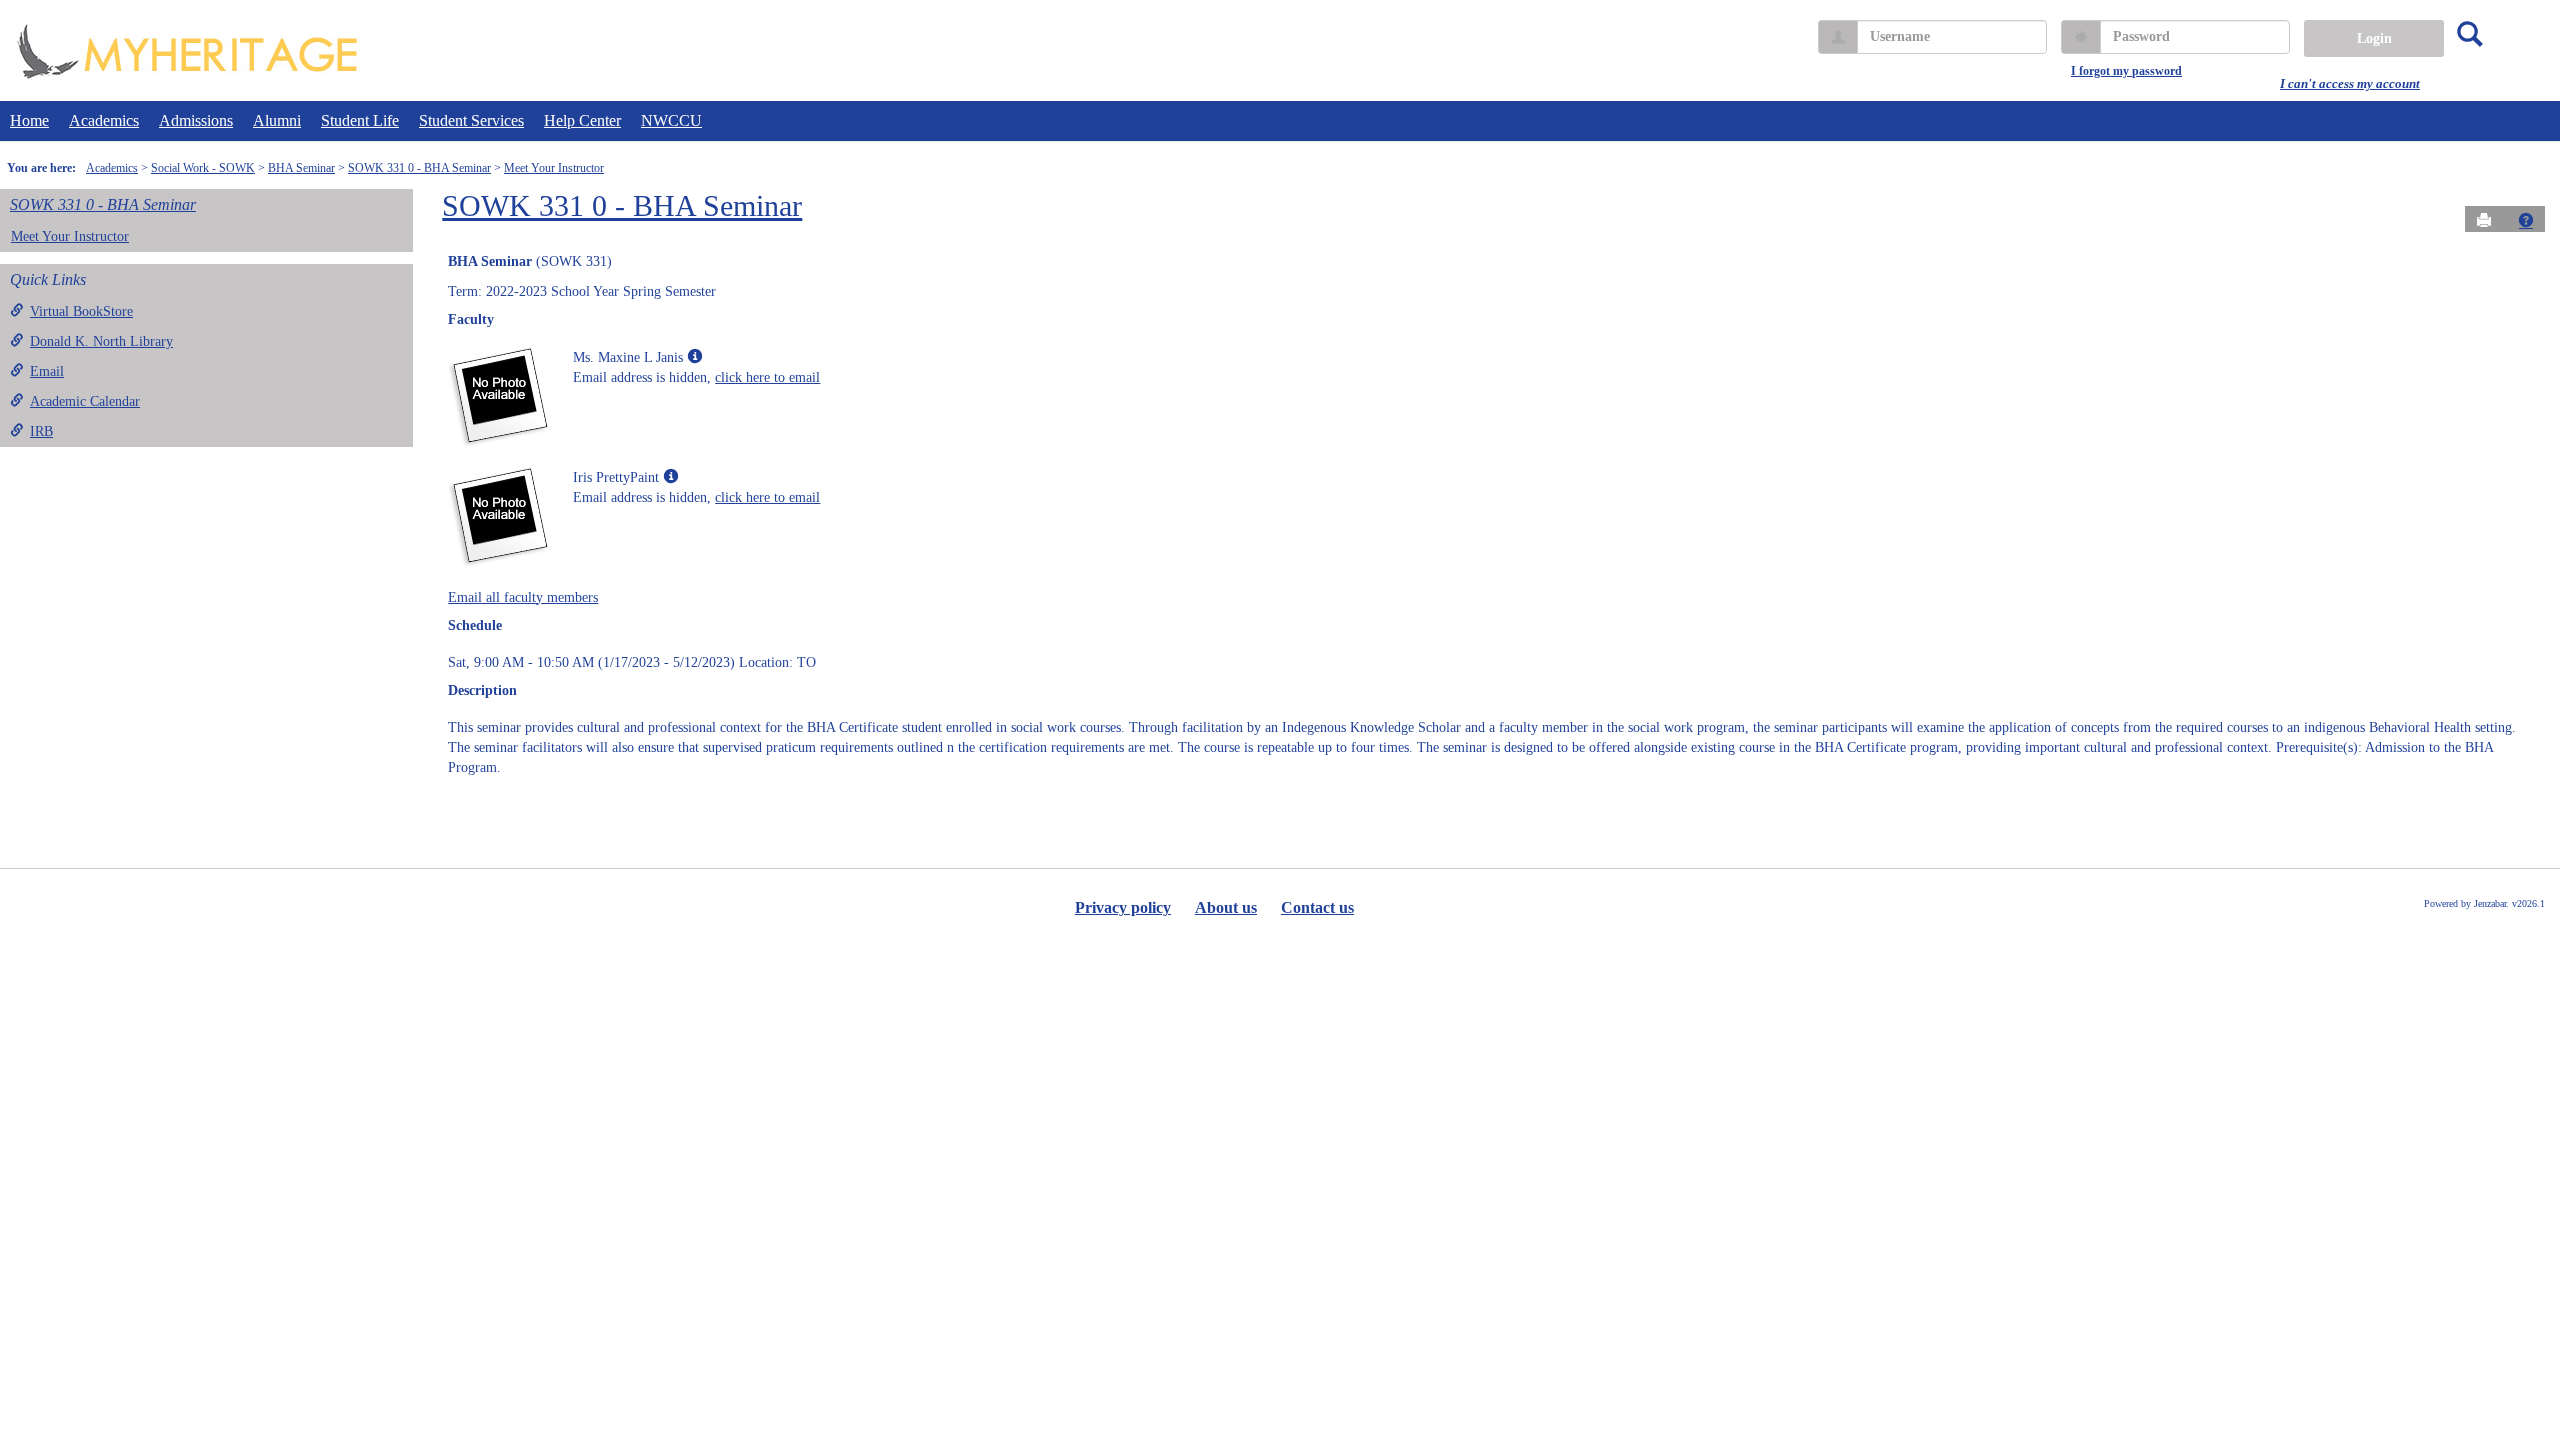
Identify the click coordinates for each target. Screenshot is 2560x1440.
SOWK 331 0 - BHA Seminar (419, 168)
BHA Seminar (301, 168)
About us (1226, 907)
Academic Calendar (85, 401)
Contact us (1317, 907)
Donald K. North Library (101, 341)
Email (47, 371)
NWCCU (671, 120)
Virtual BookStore (81, 311)
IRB (41, 431)
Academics (104, 120)
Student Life (360, 120)
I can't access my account (2350, 83)
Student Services (471, 120)
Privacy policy (1123, 907)
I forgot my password (2126, 71)
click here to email (767, 377)
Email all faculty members (523, 597)
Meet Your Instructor (554, 168)
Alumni (277, 120)
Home (29, 120)
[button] (2526, 220)
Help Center (582, 120)
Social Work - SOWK (203, 168)
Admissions (196, 120)
